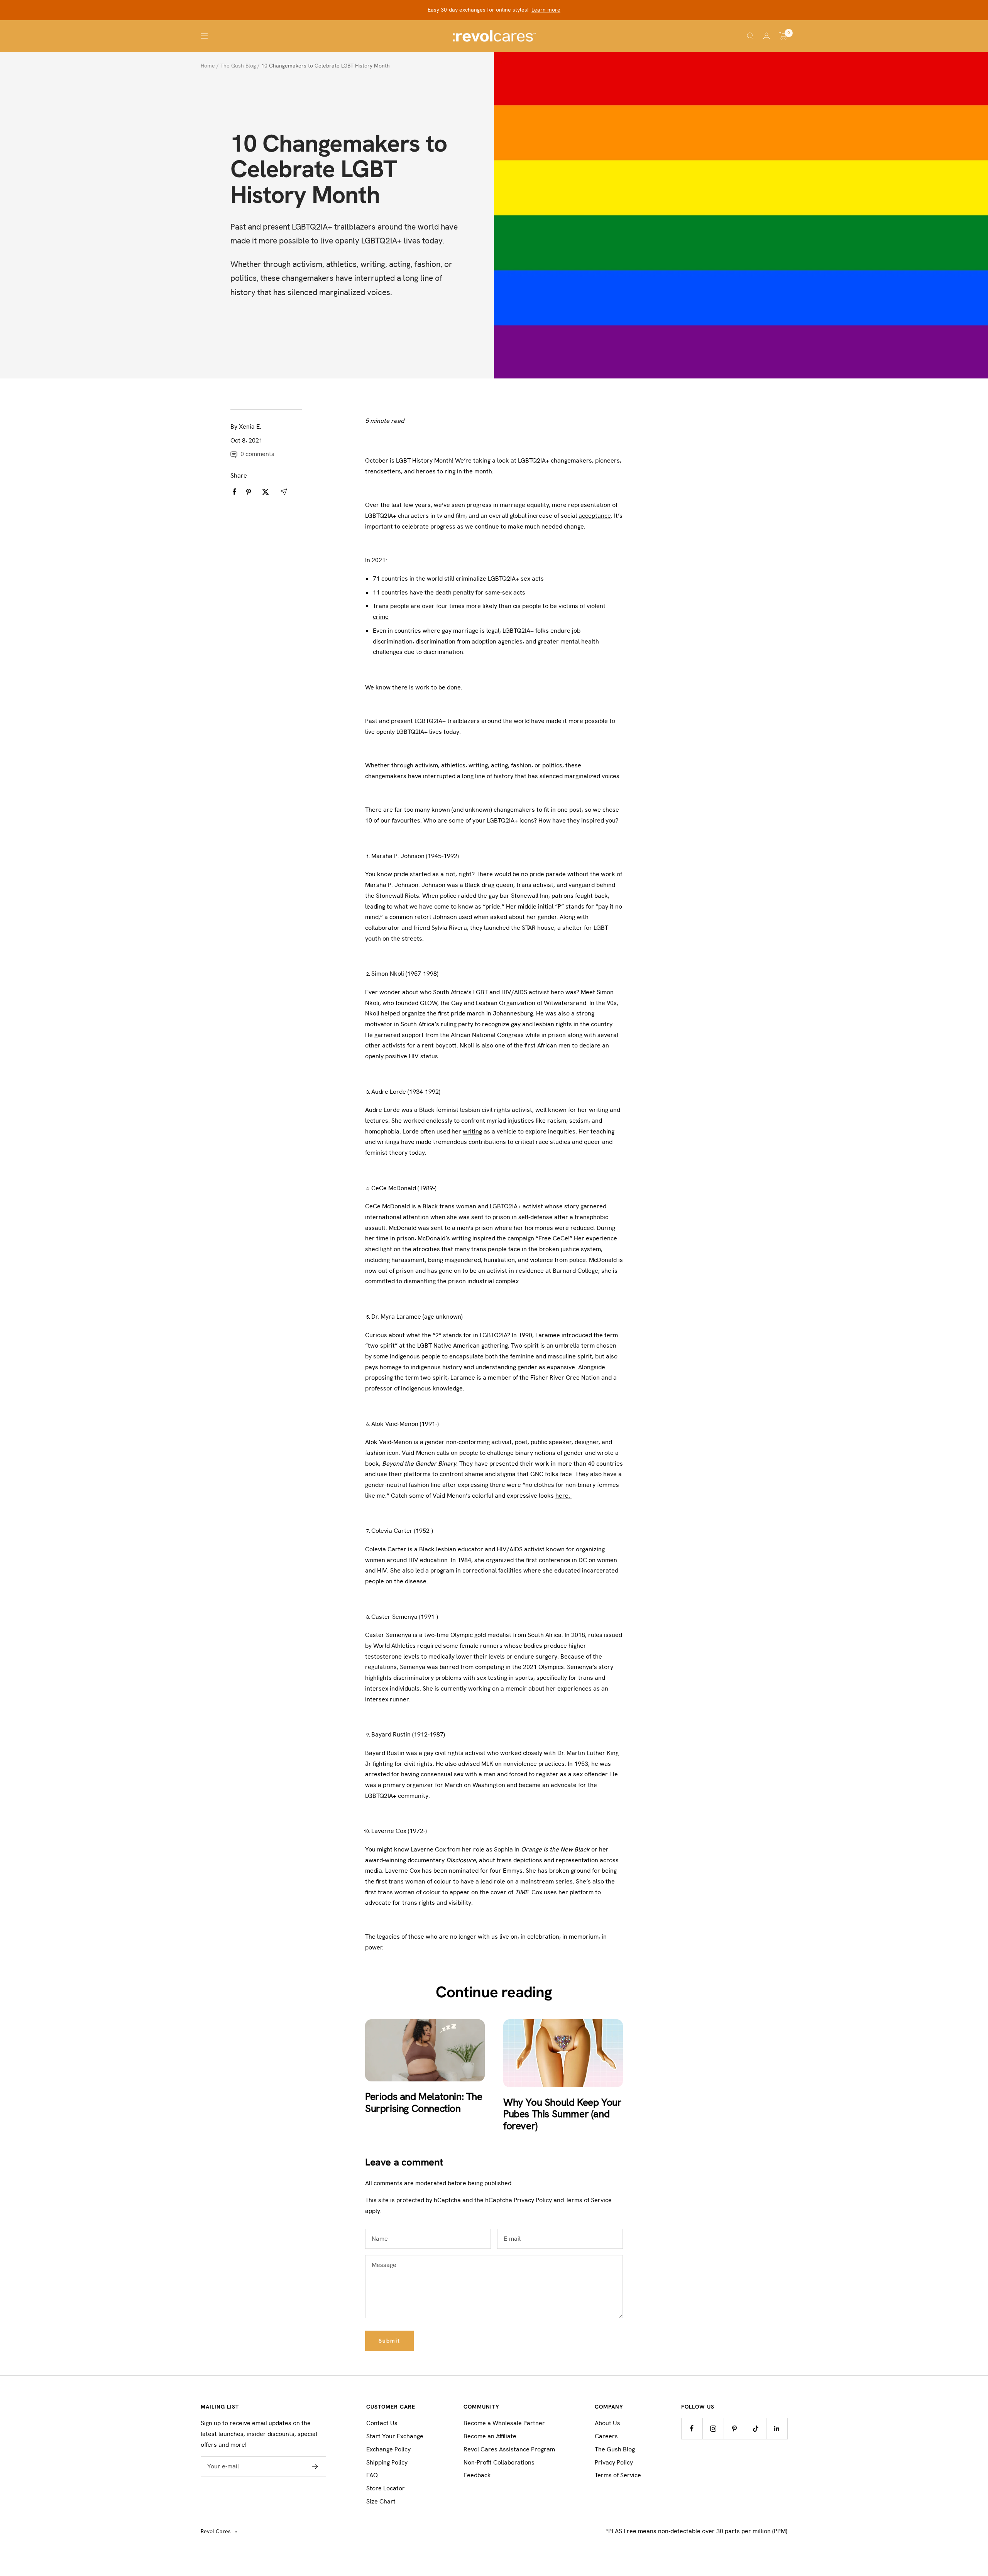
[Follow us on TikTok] (755, 2428)
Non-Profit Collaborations (499, 2462)
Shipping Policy (387, 2462)
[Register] (315, 2466)
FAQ (372, 2475)
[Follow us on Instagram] (713, 2428)
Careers (606, 2436)
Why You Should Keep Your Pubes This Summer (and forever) (562, 2114)
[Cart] (783, 36)
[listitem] (234, 492)
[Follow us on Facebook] (692, 2428)
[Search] (750, 36)
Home (208, 66)
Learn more (546, 10)
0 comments (257, 454)
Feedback (477, 2475)
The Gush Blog (238, 66)
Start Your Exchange (395, 2436)
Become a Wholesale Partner (504, 2423)
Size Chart (381, 2501)
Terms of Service (589, 2200)
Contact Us (382, 2423)
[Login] (766, 36)
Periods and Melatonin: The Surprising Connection (424, 2102)
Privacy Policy (533, 2200)
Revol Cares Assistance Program (509, 2449)
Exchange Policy (388, 2449)
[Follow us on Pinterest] (734, 2428)
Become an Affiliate (490, 2436)
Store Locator (386, 2488)
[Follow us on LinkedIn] (777, 2428)
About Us (607, 2423)
